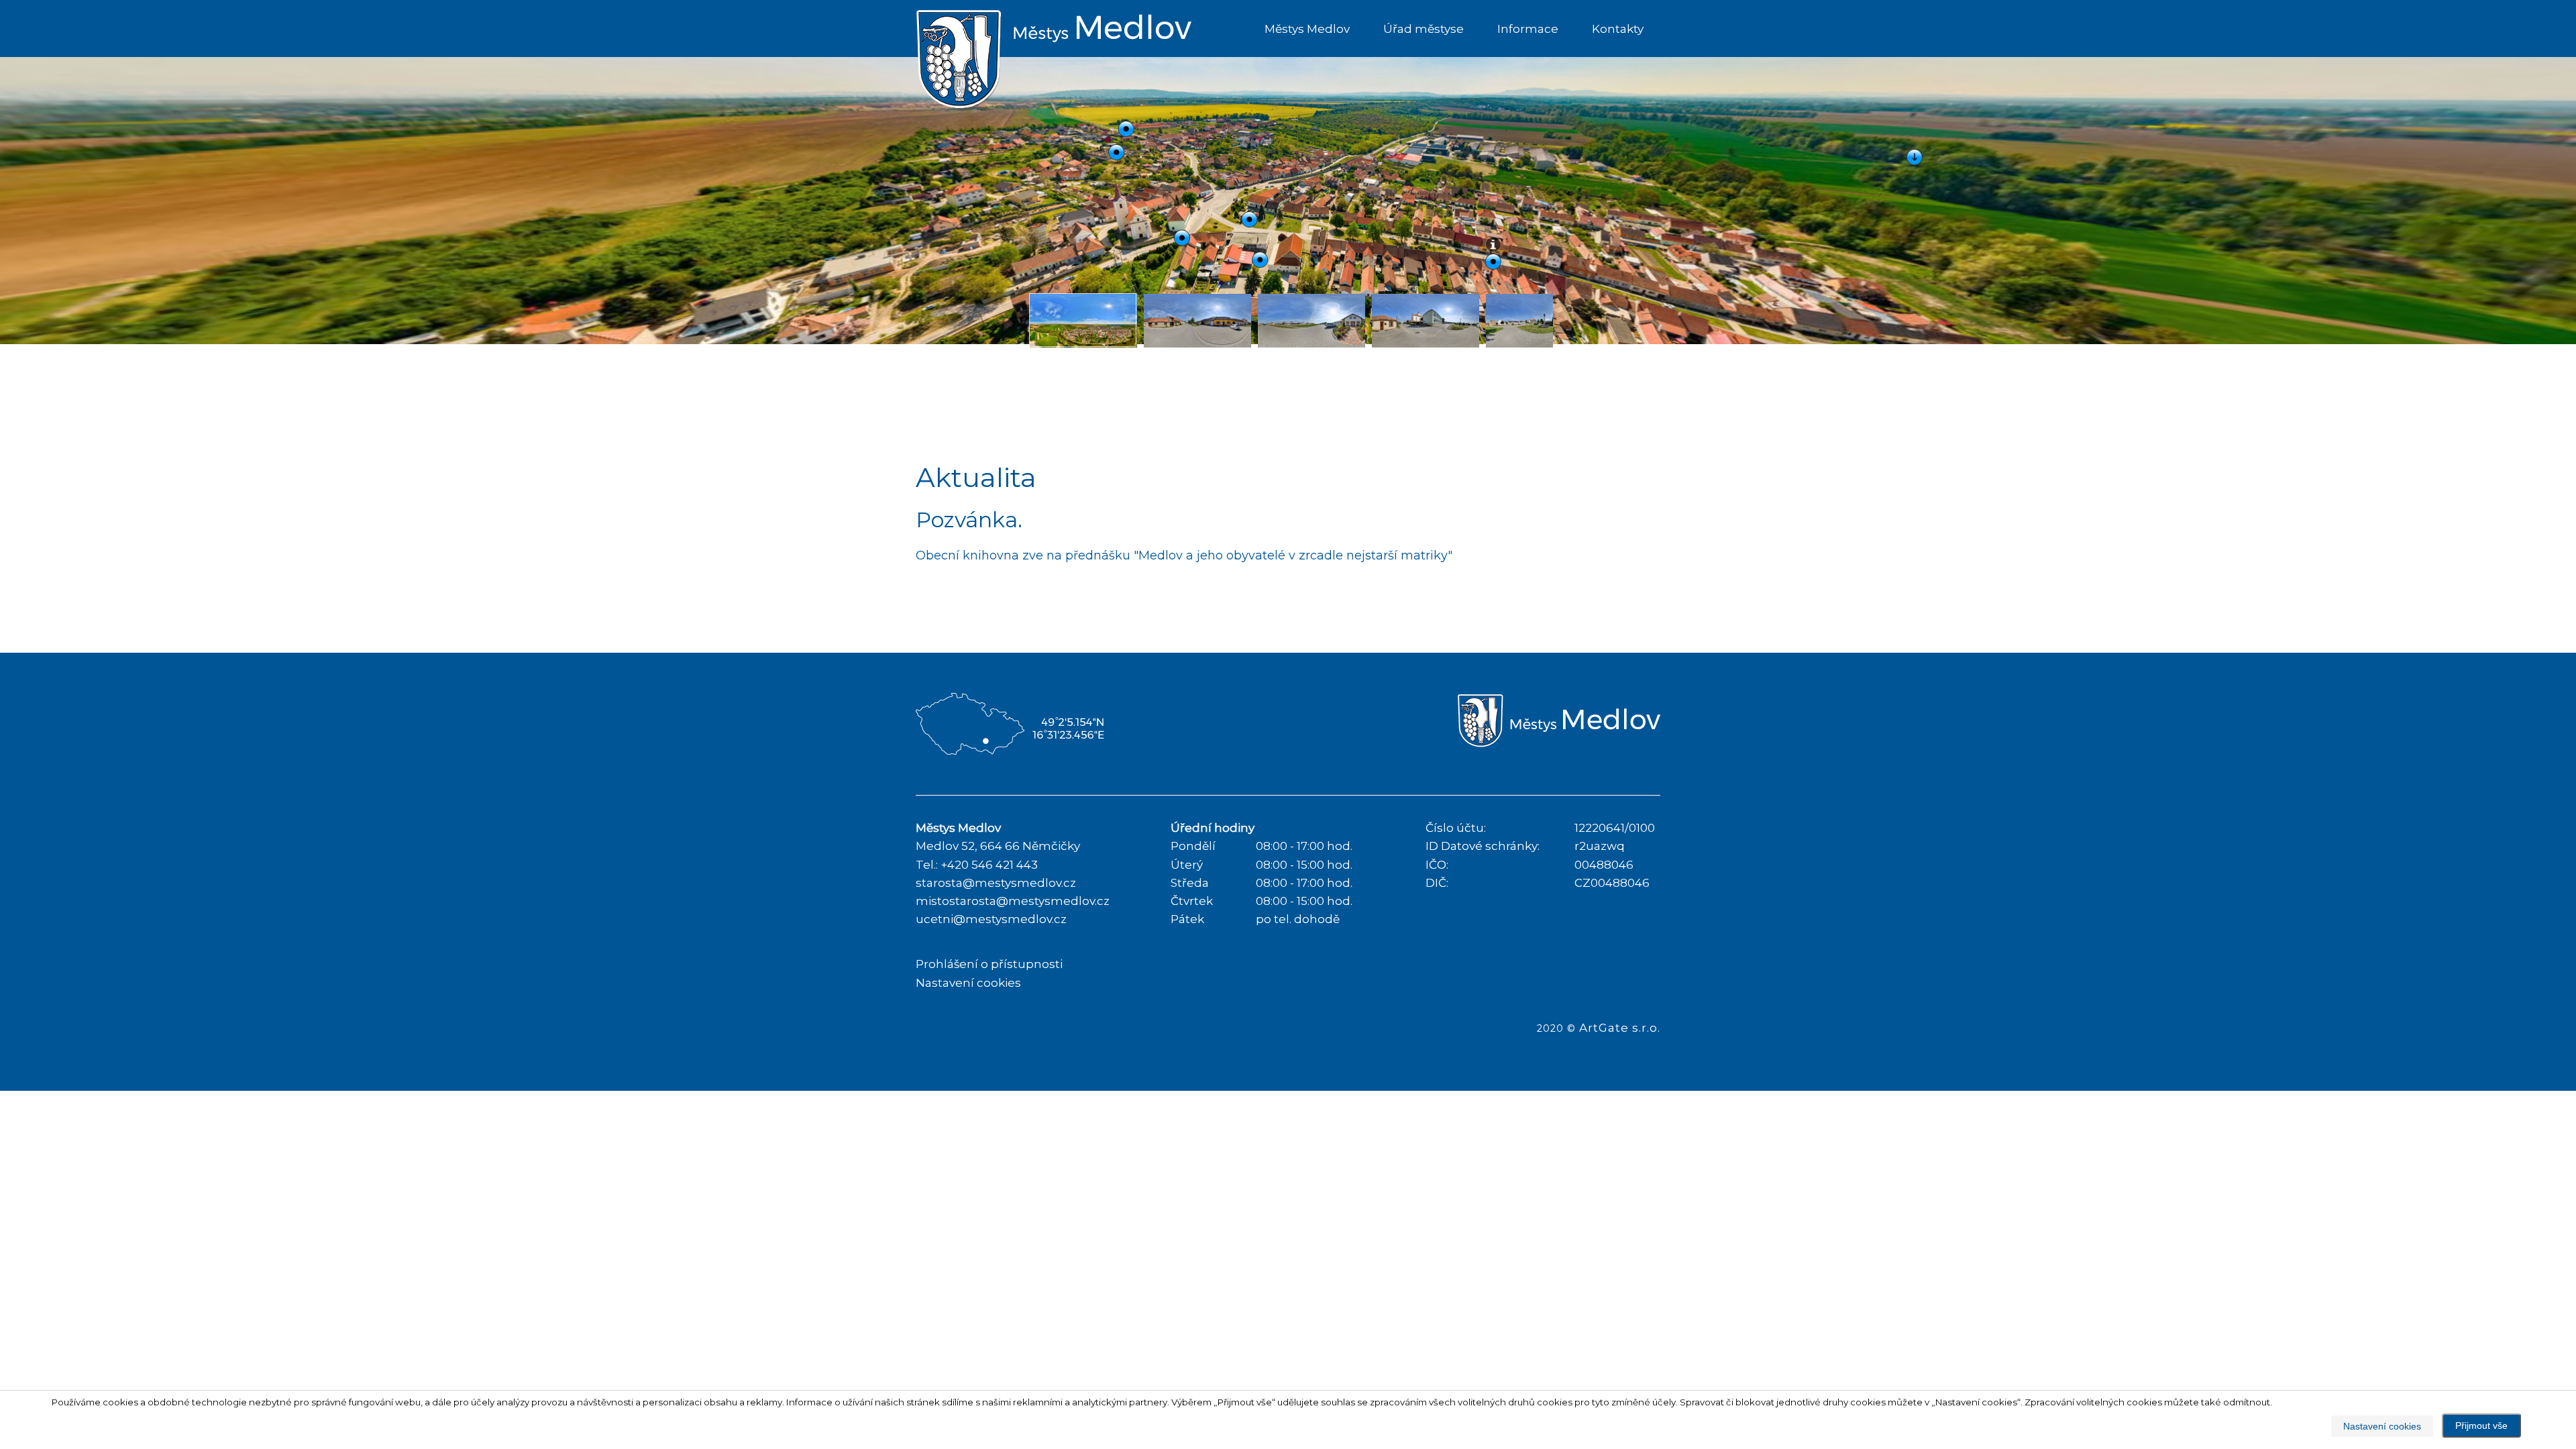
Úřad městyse (1424, 29)
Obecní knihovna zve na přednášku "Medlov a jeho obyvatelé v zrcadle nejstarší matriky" (1184, 555)
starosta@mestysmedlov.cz (996, 883)
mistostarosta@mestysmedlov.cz (1013, 901)
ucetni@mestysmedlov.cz (991, 919)
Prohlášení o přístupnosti (989, 964)
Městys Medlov (1307, 29)
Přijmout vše (2481, 1426)
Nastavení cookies (968, 983)
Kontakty (1618, 29)
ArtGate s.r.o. (1620, 1028)
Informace (1528, 29)
